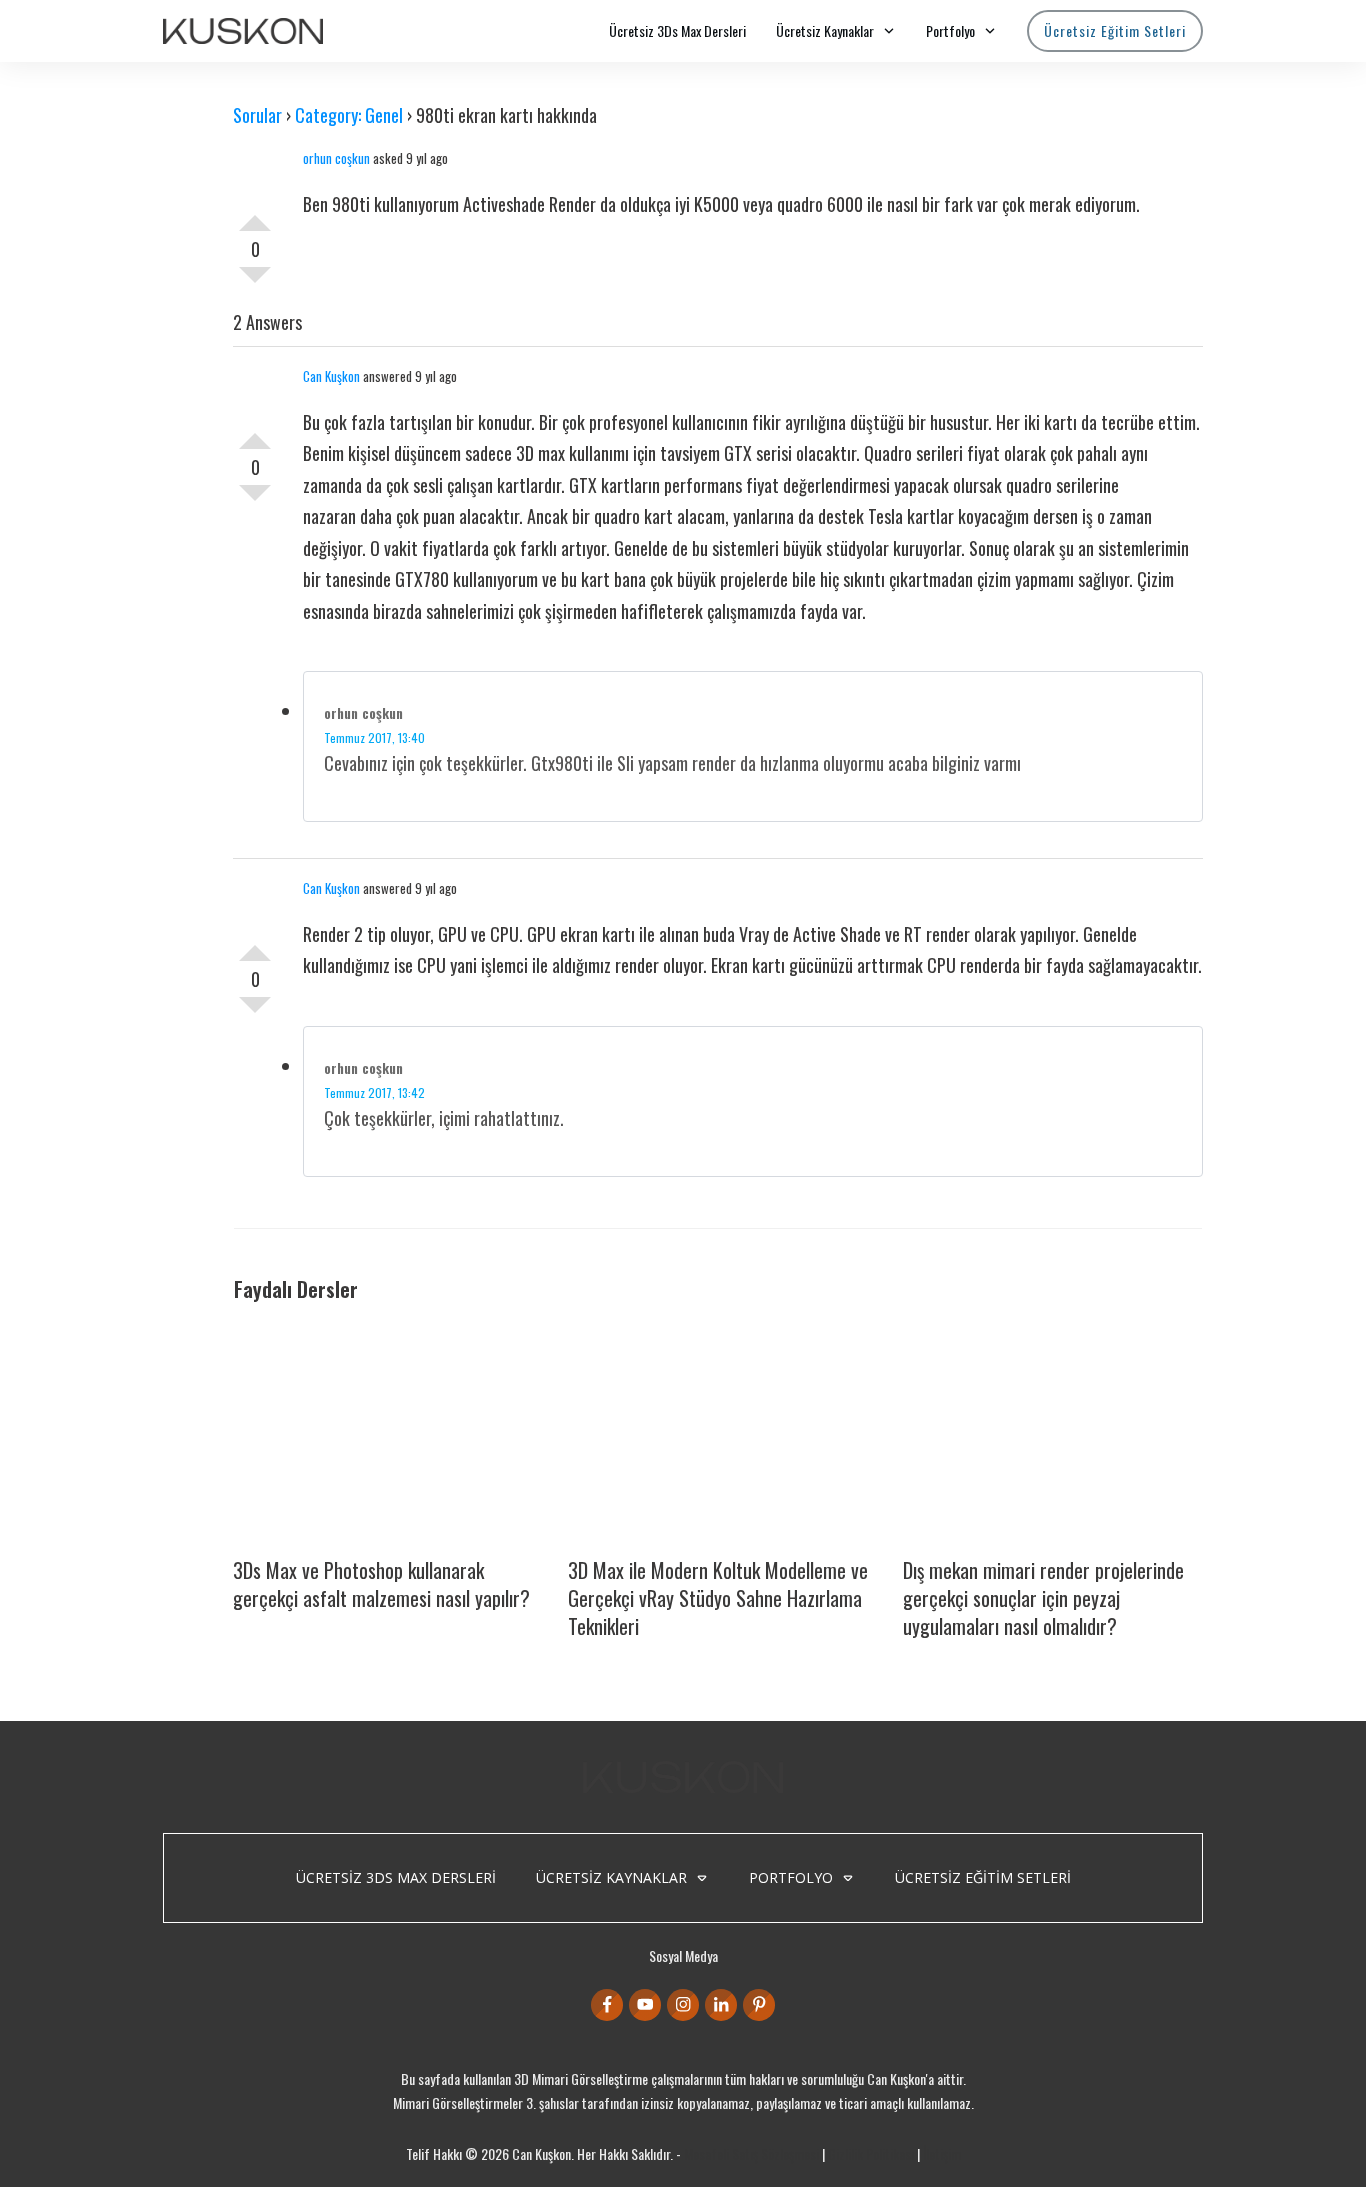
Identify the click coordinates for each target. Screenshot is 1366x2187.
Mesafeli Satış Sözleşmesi (751, 2153)
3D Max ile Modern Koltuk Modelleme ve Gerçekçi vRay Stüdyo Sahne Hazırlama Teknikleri (718, 1598)
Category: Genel (349, 115)
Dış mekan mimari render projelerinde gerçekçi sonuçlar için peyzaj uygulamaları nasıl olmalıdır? (1043, 1598)
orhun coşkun (336, 158)
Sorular (257, 115)
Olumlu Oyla (255, 215)
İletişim (942, 2153)
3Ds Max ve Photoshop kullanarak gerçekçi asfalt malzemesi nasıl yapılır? (381, 1584)
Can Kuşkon (331, 376)
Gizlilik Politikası (871, 2153)
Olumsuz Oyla (255, 283)
